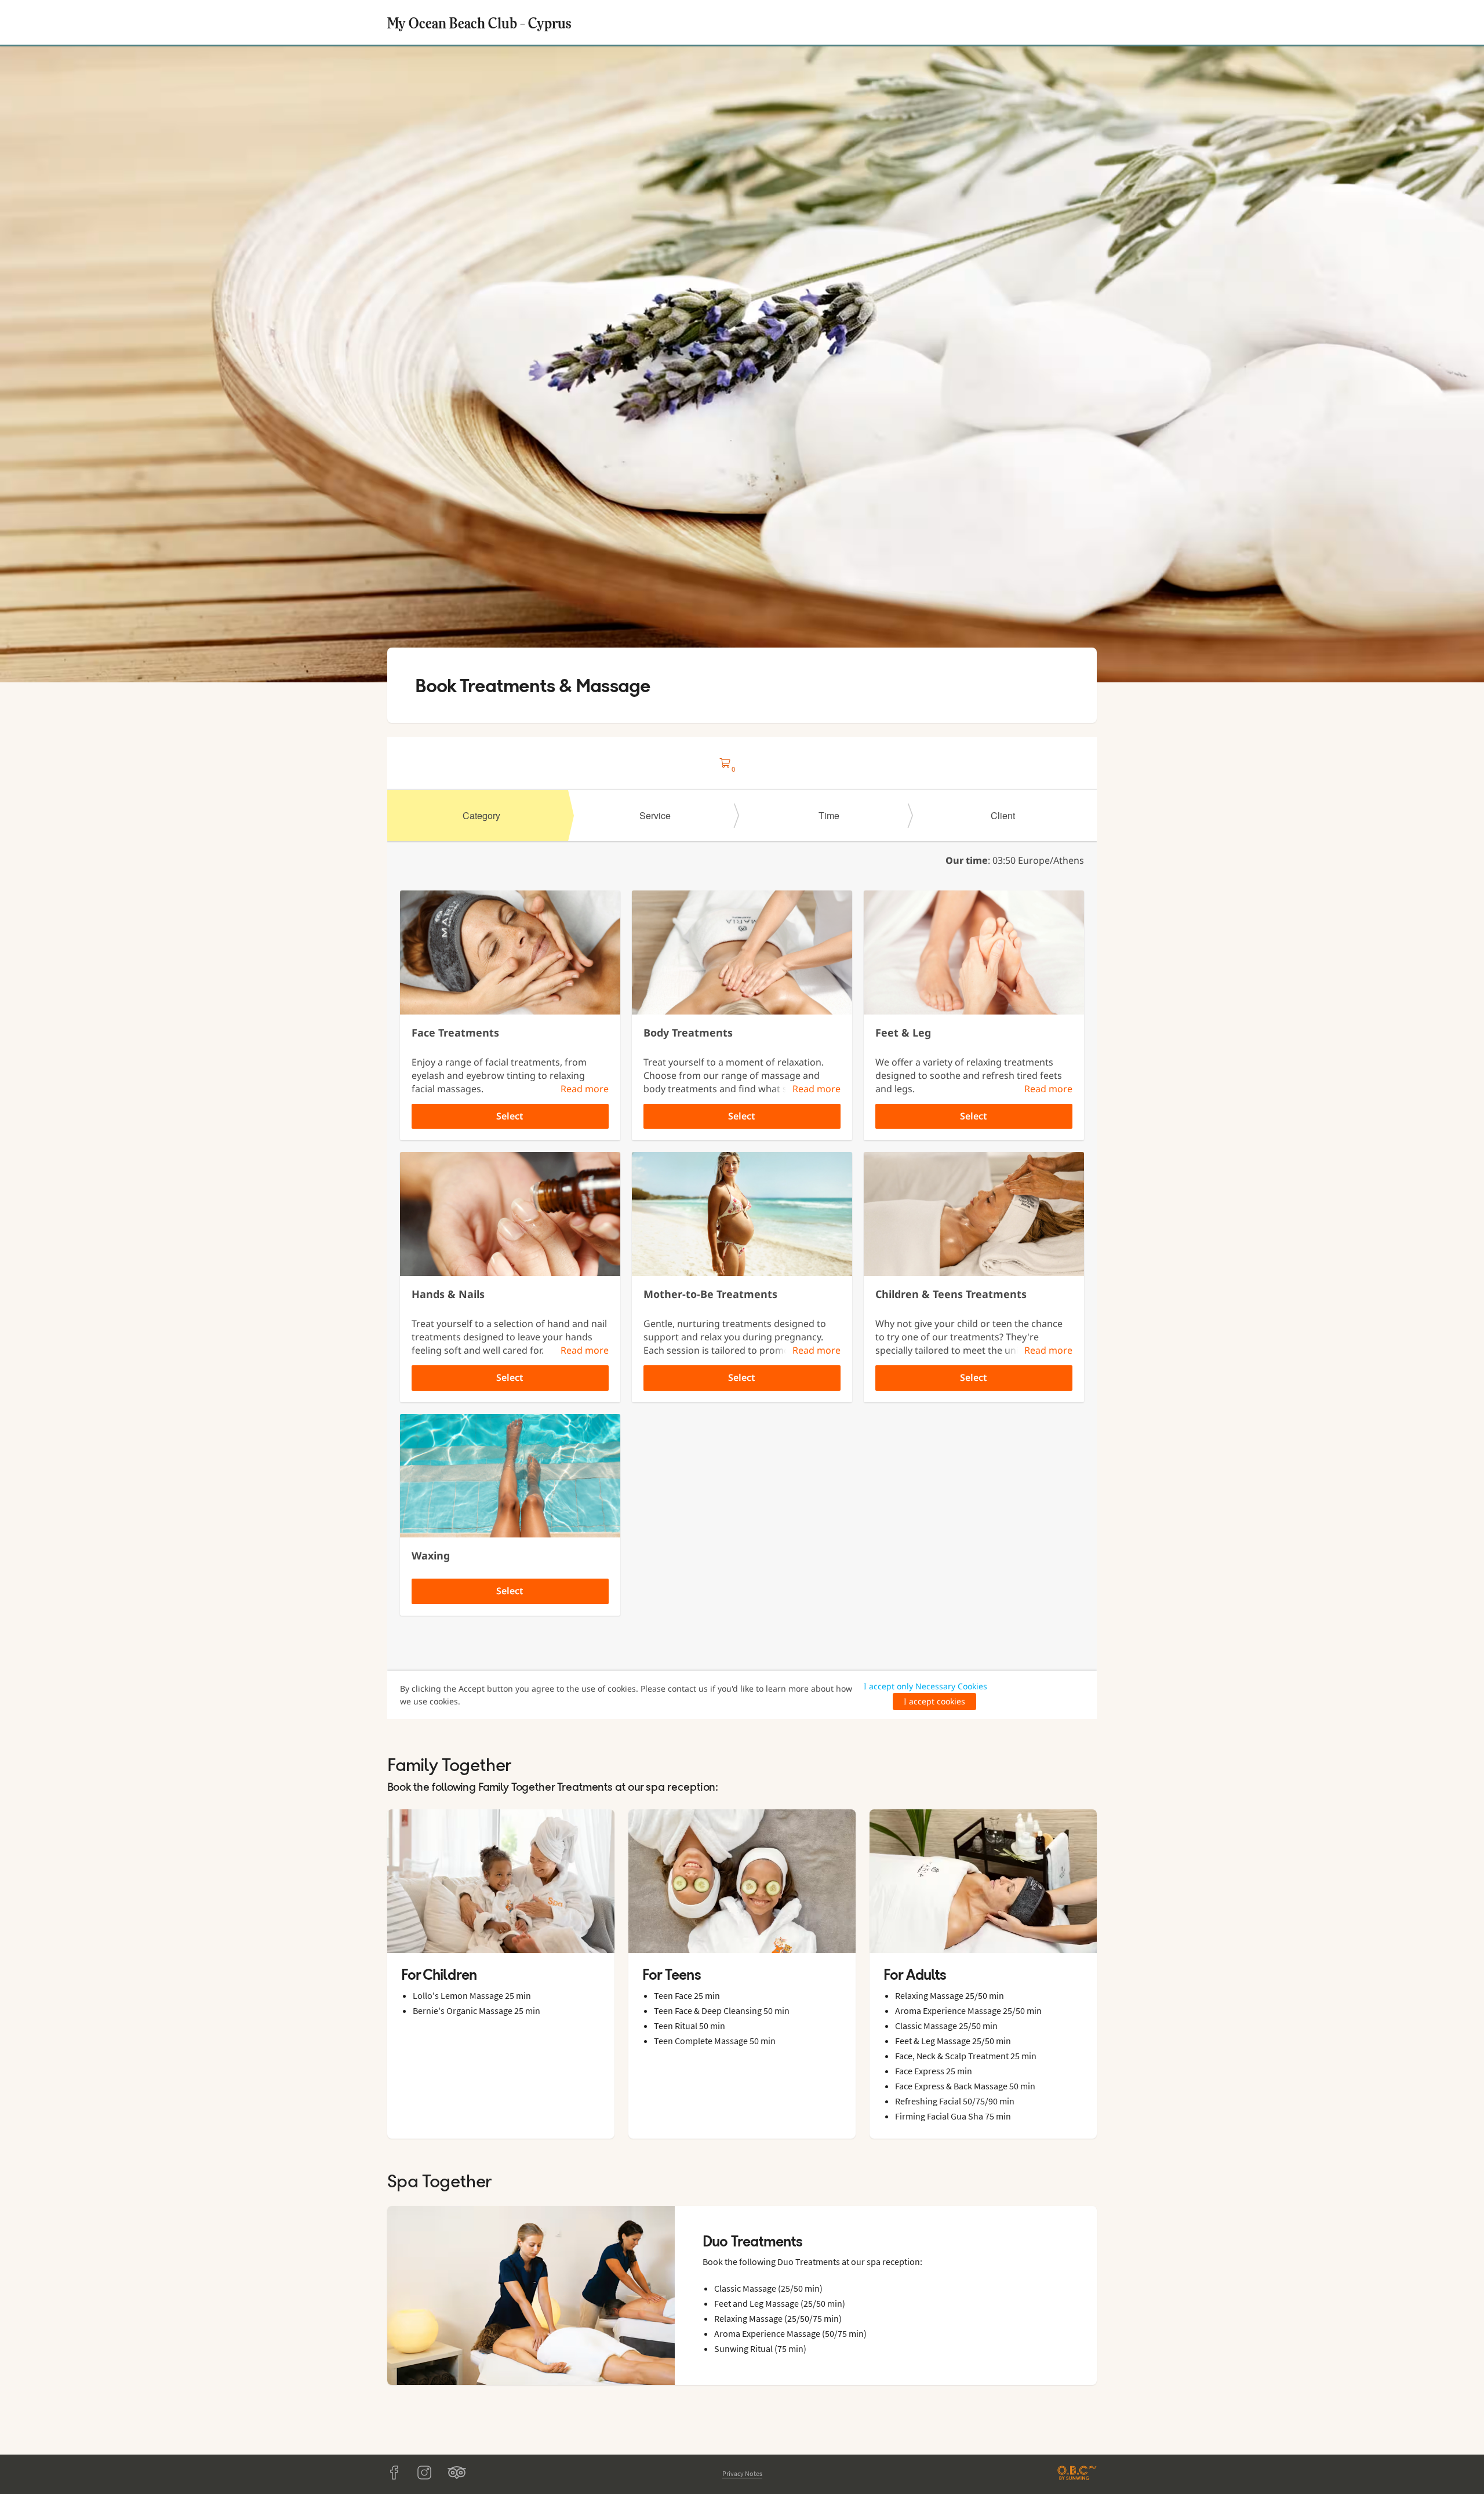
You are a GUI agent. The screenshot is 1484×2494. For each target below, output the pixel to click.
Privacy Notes (742, 2473)
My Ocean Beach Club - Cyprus (479, 22)
